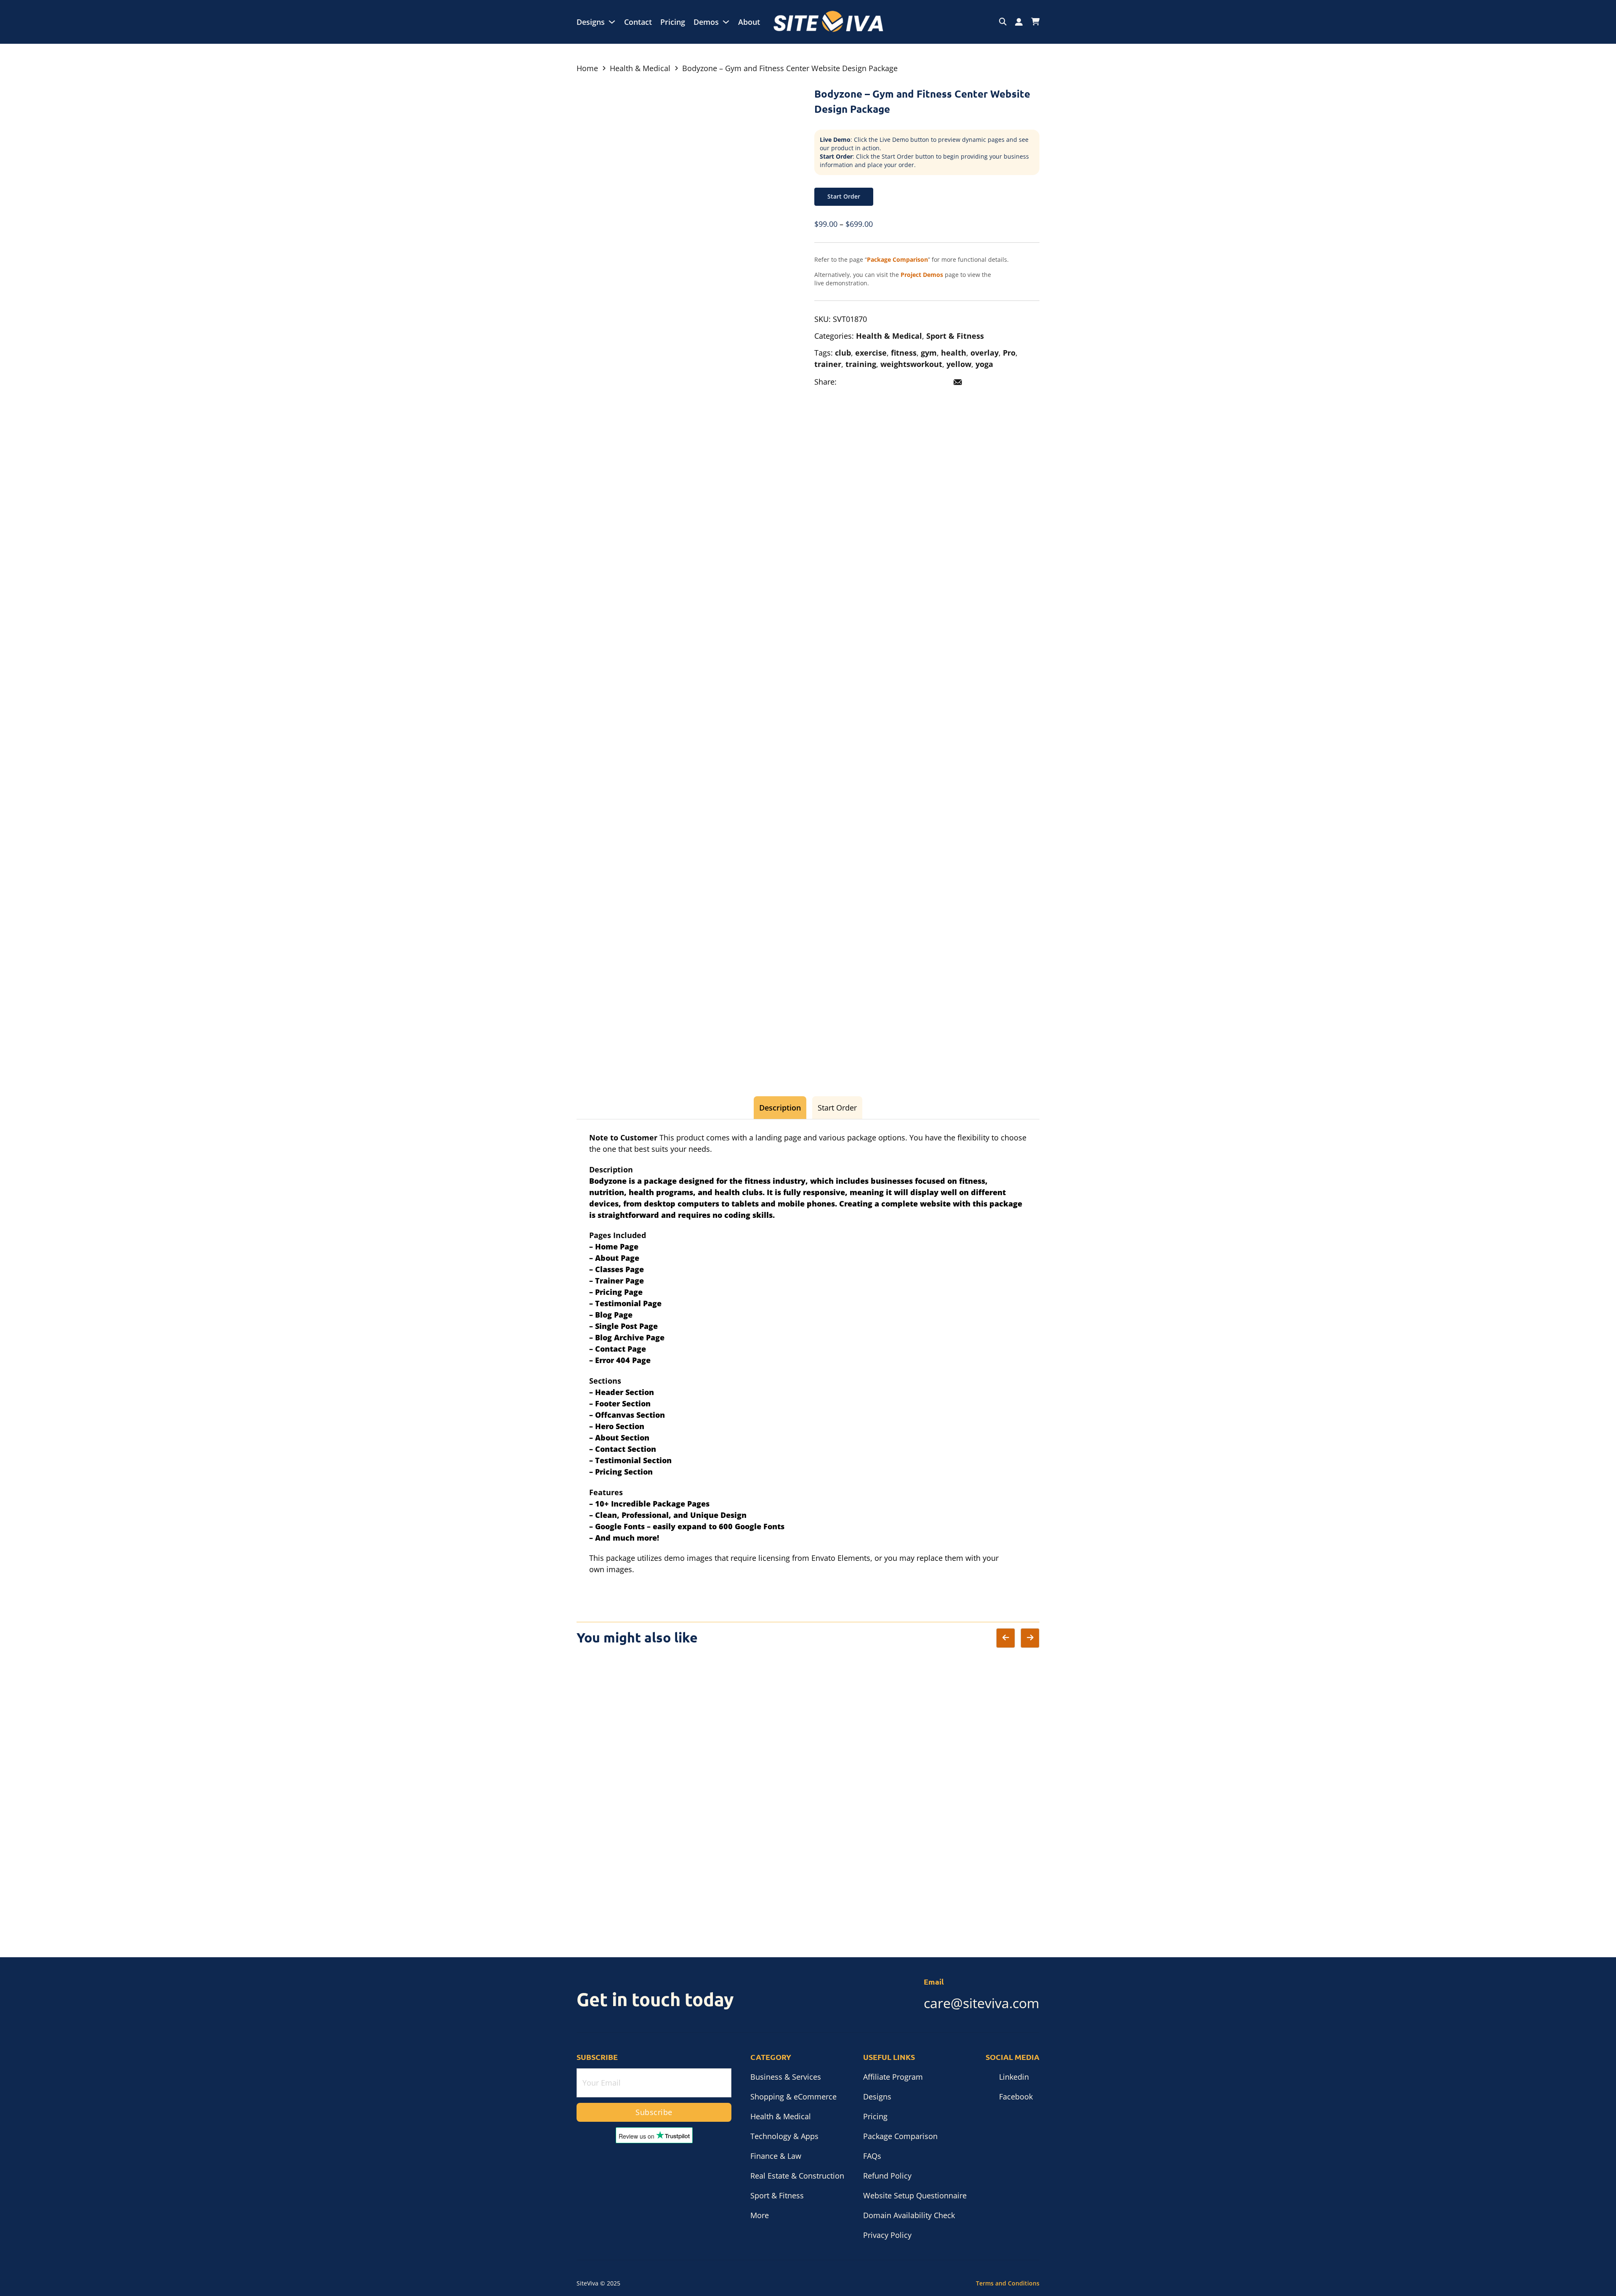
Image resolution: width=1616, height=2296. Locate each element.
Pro (1009, 353)
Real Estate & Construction (797, 2176)
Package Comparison (900, 2136)
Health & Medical (640, 68)
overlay (985, 353)
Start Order (844, 196)
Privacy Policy (887, 2235)
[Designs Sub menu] (612, 22)
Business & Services (786, 2077)
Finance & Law (776, 2156)
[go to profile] (1019, 22)
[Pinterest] (903, 382)
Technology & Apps (784, 2136)
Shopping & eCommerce (793, 2097)
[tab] (780, 1108)
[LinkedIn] (885, 382)
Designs (591, 22)
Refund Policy (887, 2176)
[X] (867, 382)
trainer (828, 364)
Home (587, 68)
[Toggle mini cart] (1035, 22)
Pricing (673, 22)
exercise (871, 353)
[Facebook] (848, 382)
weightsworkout (911, 364)
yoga (984, 364)
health (954, 353)
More (760, 2215)
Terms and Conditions (1008, 2283)
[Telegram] (922, 382)
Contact (638, 22)
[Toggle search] (1003, 22)
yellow (959, 364)
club (843, 353)
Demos (706, 22)
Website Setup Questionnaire (915, 2195)
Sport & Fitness (955, 336)
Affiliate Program (893, 2077)
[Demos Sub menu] (726, 22)
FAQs (872, 2156)
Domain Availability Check (909, 2215)
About (749, 22)
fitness (904, 353)
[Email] (958, 382)
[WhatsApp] (940, 382)
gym (929, 353)
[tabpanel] (808, 1354)
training (861, 364)
